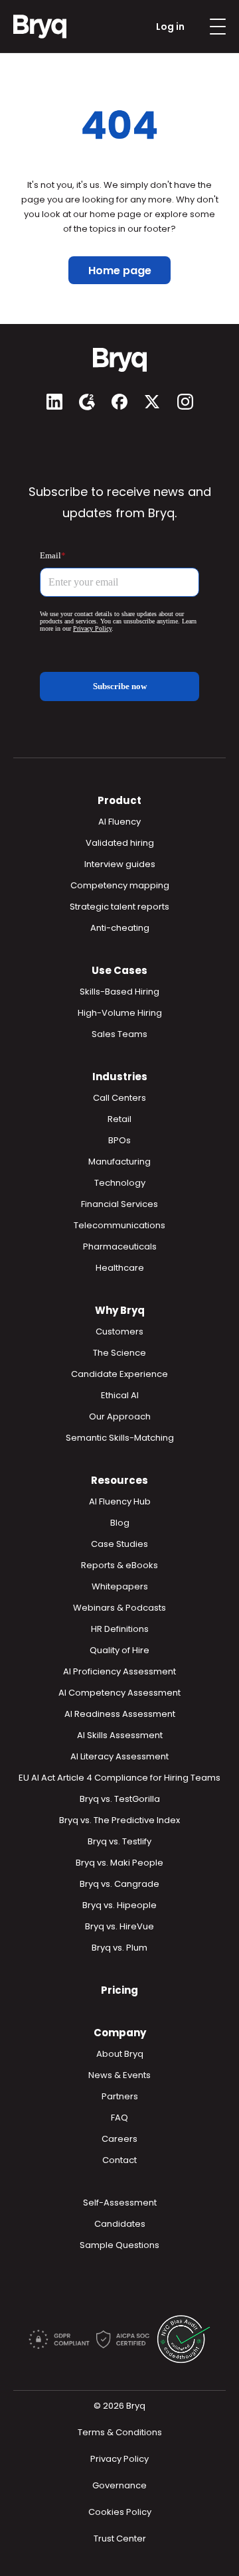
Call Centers (119, 1098)
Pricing (119, 1990)
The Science (119, 1353)
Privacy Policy (119, 2459)
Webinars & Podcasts (119, 1608)
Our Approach (120, 1416)
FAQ (119, 2118)
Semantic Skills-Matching (120, 1438)
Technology (120, 1183)
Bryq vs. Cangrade (119, 1884)
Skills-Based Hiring (119, 992)
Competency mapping (120, 885)
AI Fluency (119, 822)
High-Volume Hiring (120, 1013)
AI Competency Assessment (119, 1693)
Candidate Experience (119, 1374)
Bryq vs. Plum (119, 1948)
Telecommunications (119, 1225)
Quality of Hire (119, 1650)
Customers (119, 1331)
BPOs (119, 1140)
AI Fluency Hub (120, 1501)
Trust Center (120, 2538)
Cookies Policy (120, 2512)
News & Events (119, 2075)
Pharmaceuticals (120, 1247)
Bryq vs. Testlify (119, 1841)
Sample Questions (119, 2245)
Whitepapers (120, 1586)
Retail (119, 1119)
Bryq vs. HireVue (119, 1926)
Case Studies (119, 1544)
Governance (119, 2485)
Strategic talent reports (119, 907)
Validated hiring (120, 843)
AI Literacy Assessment (119, 1756)
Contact (119, 2160)
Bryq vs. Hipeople (119, 1905)
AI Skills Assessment (120, 1735)
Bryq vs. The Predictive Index (119, 1820)
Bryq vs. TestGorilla (120, 1799)
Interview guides (120, 864)
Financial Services (119, 1204)
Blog (120, 1523)
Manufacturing (119, 1162)
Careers (119, 2139)
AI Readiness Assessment (120, 1714)
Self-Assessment (120, 2203)
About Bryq (120, 2054)
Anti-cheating (120, 928)
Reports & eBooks (119, 1565)
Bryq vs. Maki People (119, 1863)
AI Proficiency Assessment (119, 1671)
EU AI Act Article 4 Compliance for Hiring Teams (119, 1778)
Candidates (120, 2224)
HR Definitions (120, 1629)
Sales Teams (119, 1034)
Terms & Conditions (120, 2432)
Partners (120, 2096)
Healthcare (120, 1268)
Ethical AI (120, 1395)
